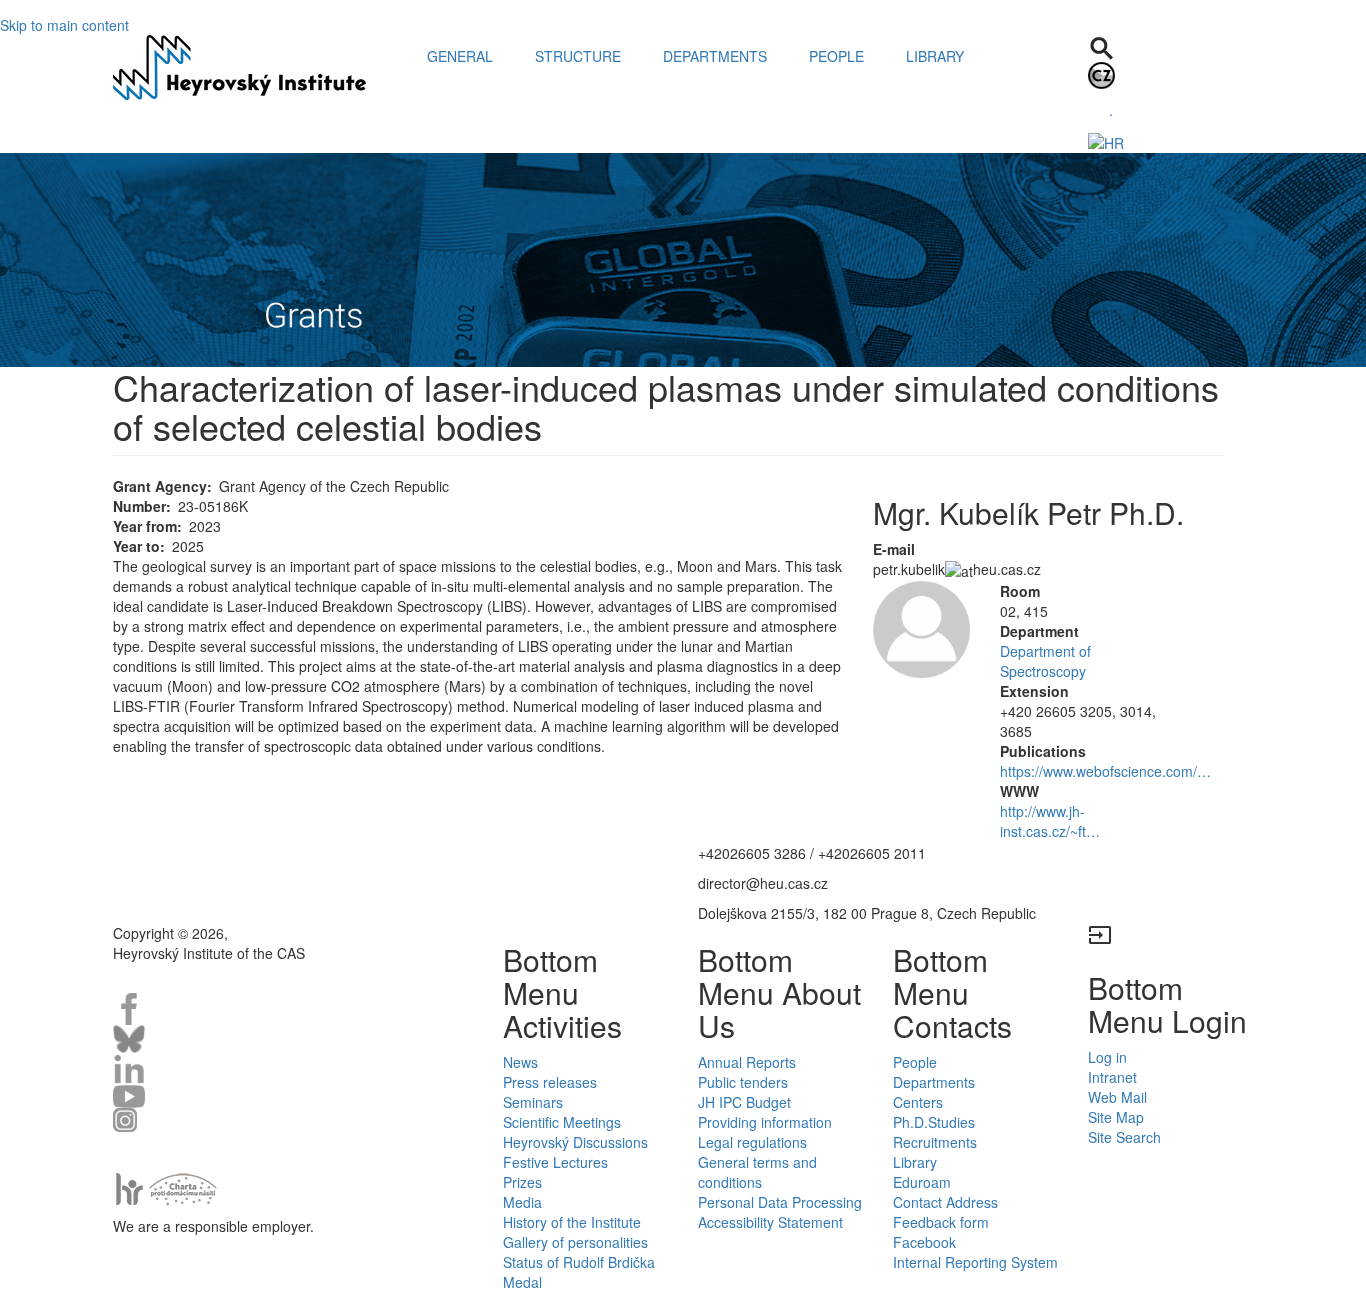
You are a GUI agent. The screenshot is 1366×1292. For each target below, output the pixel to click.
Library (915, 1162)
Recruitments (935, 1142)
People (915, 1062)
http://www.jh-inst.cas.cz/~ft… (1050, 821)
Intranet (1112, 1077)
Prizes (522, 1182)
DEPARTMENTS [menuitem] (715, 56)
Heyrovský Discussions (575, 1142)
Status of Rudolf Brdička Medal (579, 1272)
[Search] (1101, 46)
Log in (1107, 1057)
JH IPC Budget (744, 1102)
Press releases (550, 1082)
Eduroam (922, 1182)
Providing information (765, 1122)
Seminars (533, 1102)
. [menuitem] (1111, 110)
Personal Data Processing (780, 1202)
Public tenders (743, 1082)
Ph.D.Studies (934, 1122)
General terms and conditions (757, 1172)
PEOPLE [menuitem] (836, 56)
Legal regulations (752, 1142)
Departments (934, 1082)
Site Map (1116, 1117)
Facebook (924, 1242)
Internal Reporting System (975, 1262)
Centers (918, 1102)
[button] (921, 629)
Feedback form (941, 1222)
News (520, 1062)
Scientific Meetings (562, 1122)
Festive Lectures (555, 1162)
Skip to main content (64, 25)
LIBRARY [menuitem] (935, 56)
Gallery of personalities (575, 1242)
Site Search (1124, 1137)
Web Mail (1117, 1097)
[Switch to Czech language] (1101, 73)
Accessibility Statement (770, 1222)
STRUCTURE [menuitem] (578, 56)
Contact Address (945, 1202)
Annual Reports (747, 1062)
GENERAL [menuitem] (460, 56)
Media (522, 1202)
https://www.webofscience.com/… (1105, 771)
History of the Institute (572, 1222)
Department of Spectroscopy (1045, 661)
